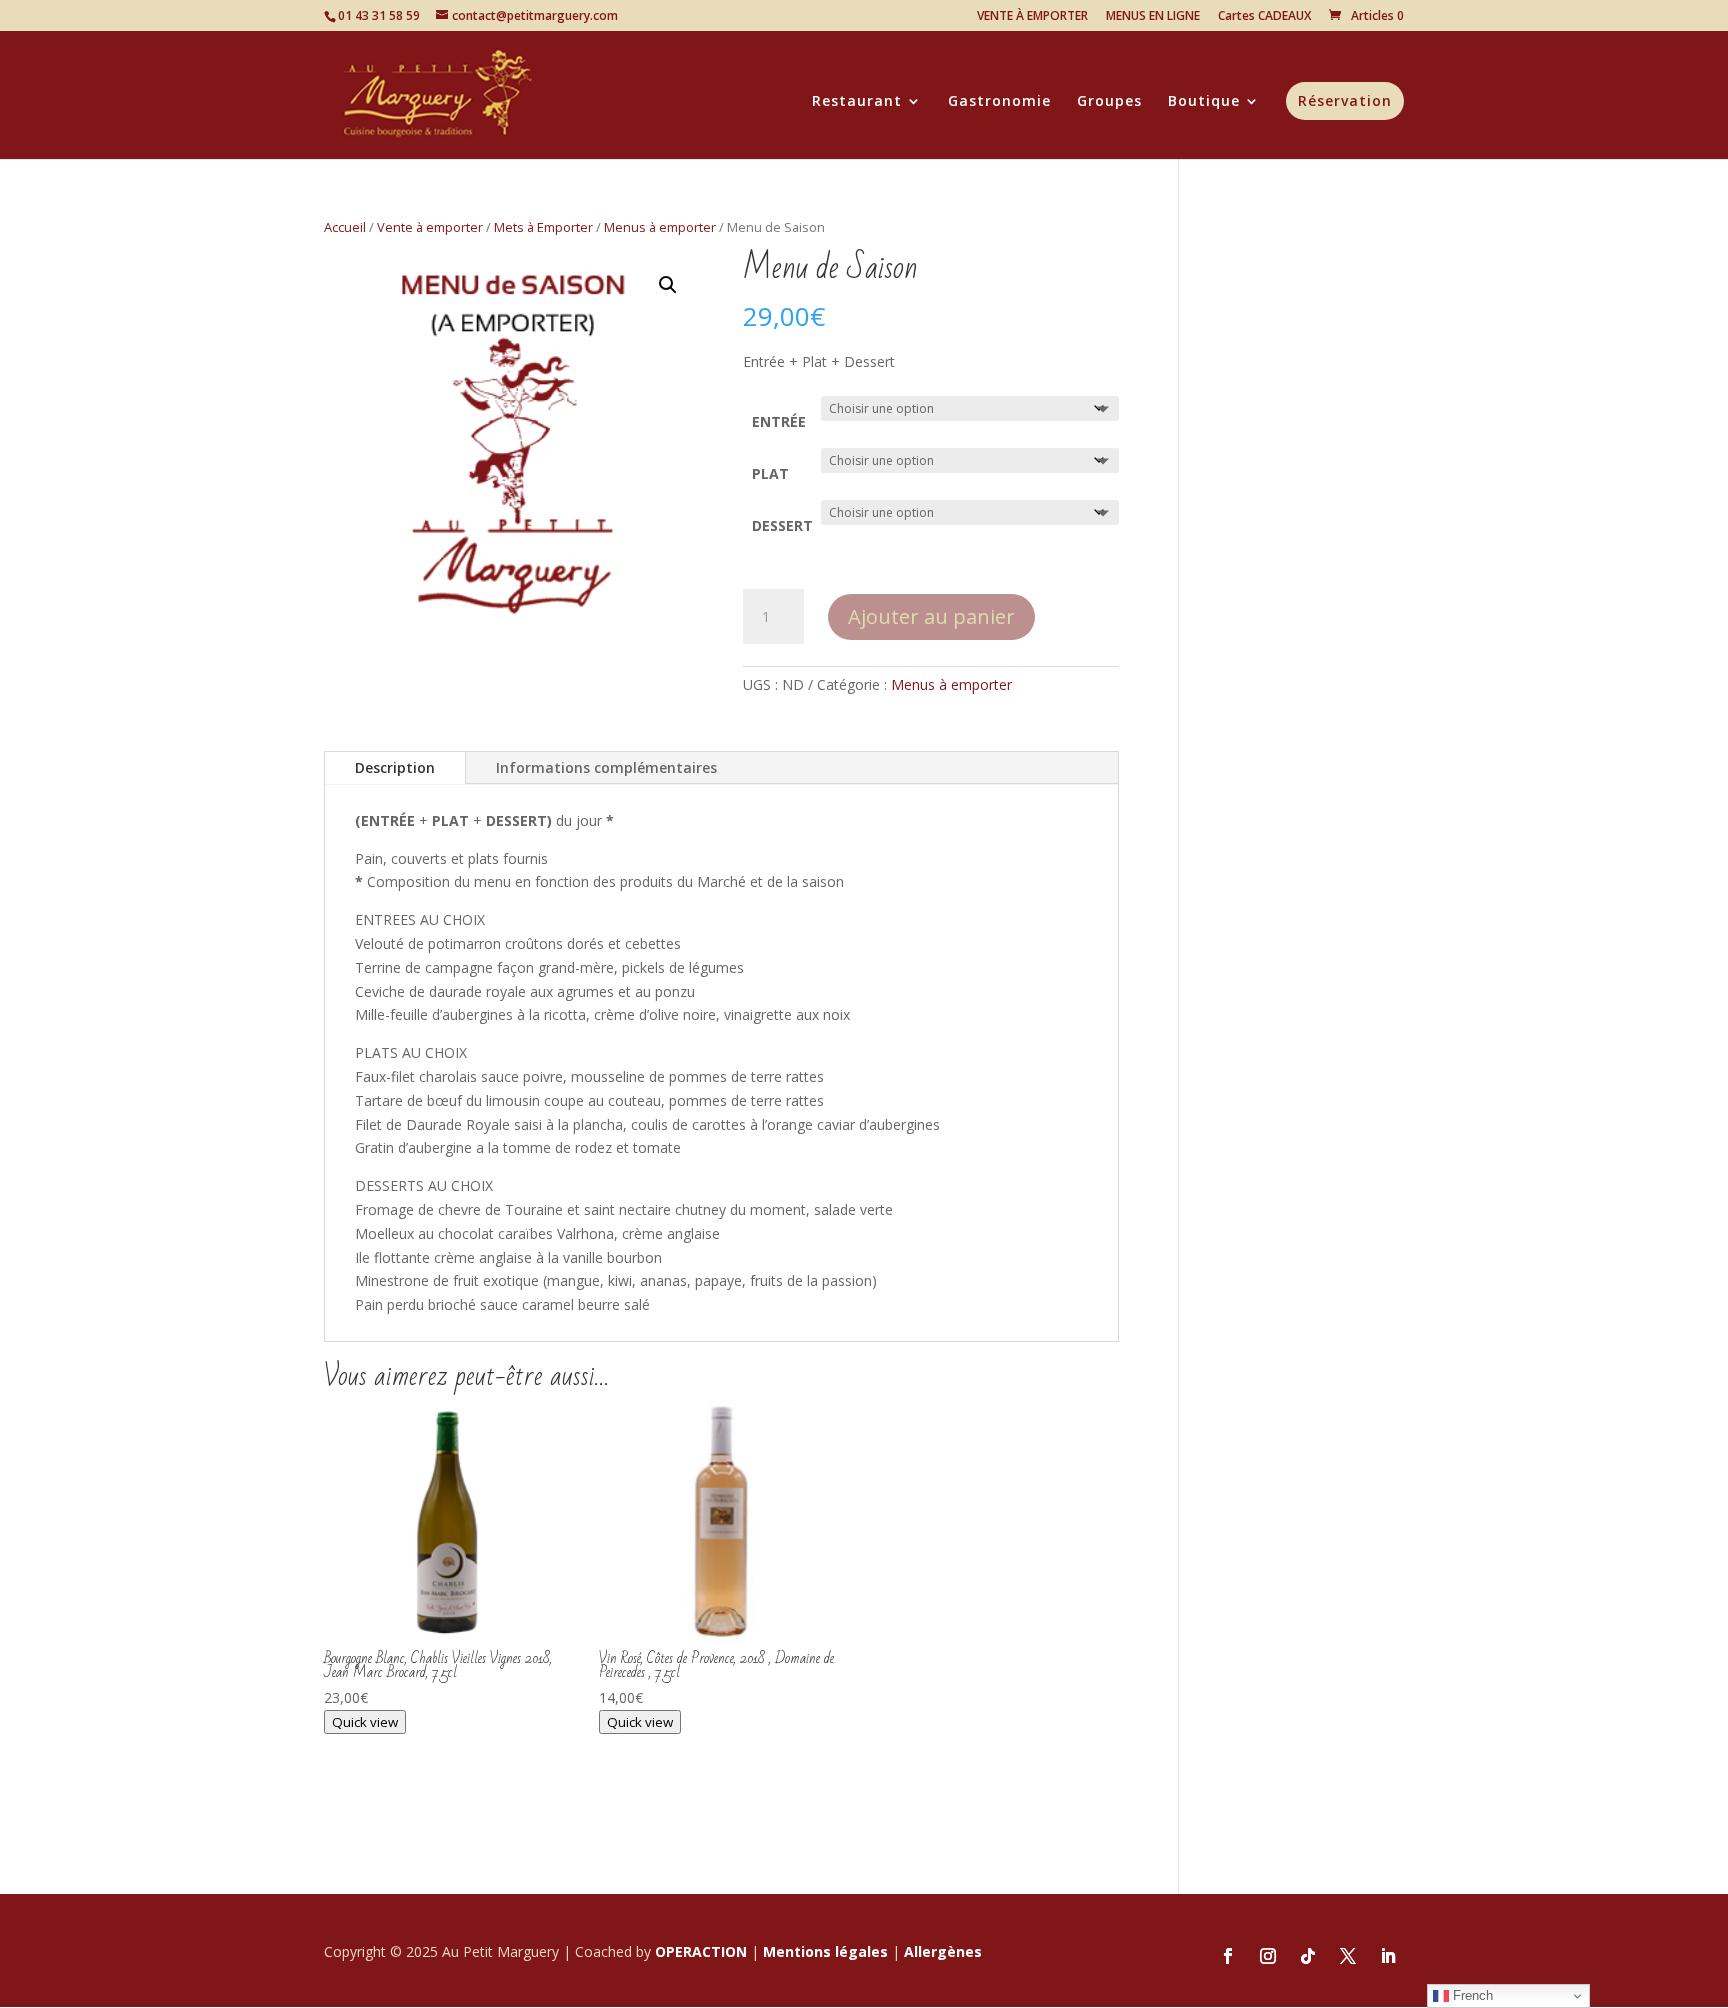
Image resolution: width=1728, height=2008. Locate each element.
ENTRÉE (779, 421)
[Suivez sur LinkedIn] (1388, 1956)
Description (395, 767)
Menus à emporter (660, 227)
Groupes (1109, 102)
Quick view (365, 1722)
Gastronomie (999, 102)
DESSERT (782, 525)
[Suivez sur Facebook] (1228, 1956)
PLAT (770, 473)
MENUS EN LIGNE (1153, 17)
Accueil (345, 227)
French (1471, 1995)
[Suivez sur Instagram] (1268, 1956)
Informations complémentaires (606, 767)
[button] (668, 285)
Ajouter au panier (931, 616)
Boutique (1204, 102)
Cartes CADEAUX (1264, 17)
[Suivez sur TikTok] (1308, 1956)
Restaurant (857, 102)
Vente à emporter (430, 227)
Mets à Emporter (543, 227)
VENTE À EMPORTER (1032, 17)
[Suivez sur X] (1348, 1956)
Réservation (1345, 100)
